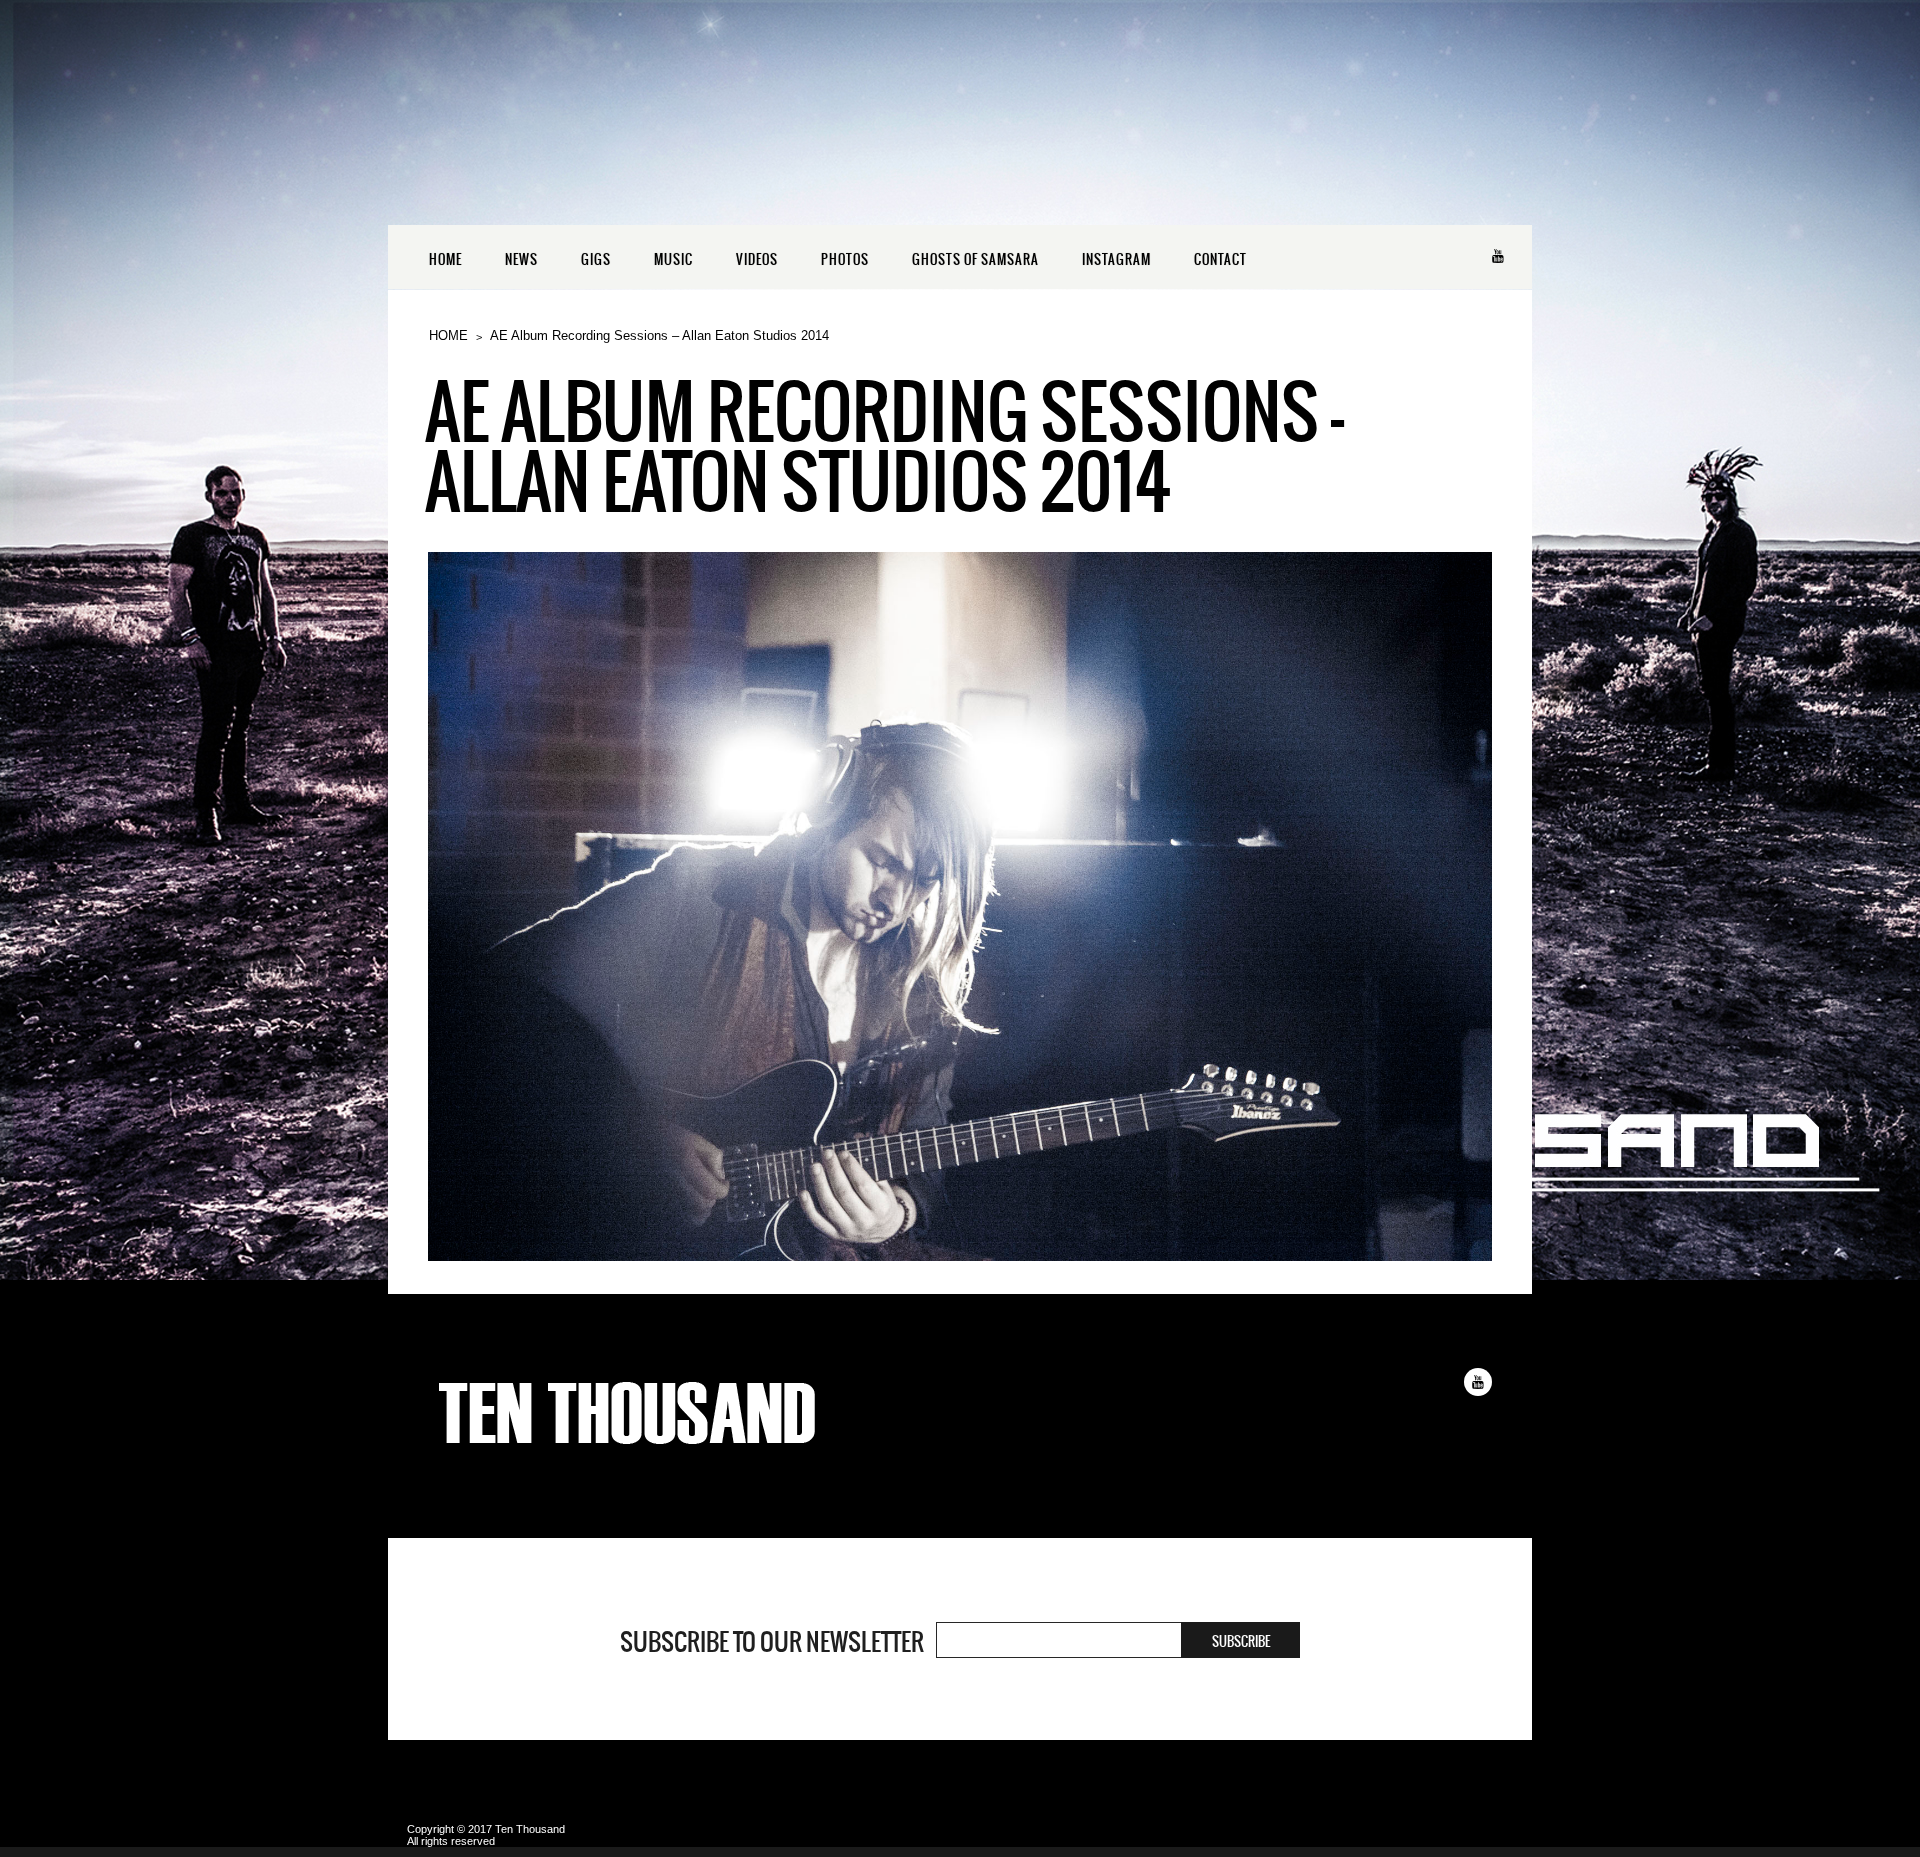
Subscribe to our (772, 1642)
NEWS (521, 259)
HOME (445, 259)
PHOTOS (845, 259)
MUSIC (673, 259)
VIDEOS (757, 259)
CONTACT (1220, 259)
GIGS (596, 259)
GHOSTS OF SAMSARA (975, 259)
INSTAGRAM (1116, 259)
